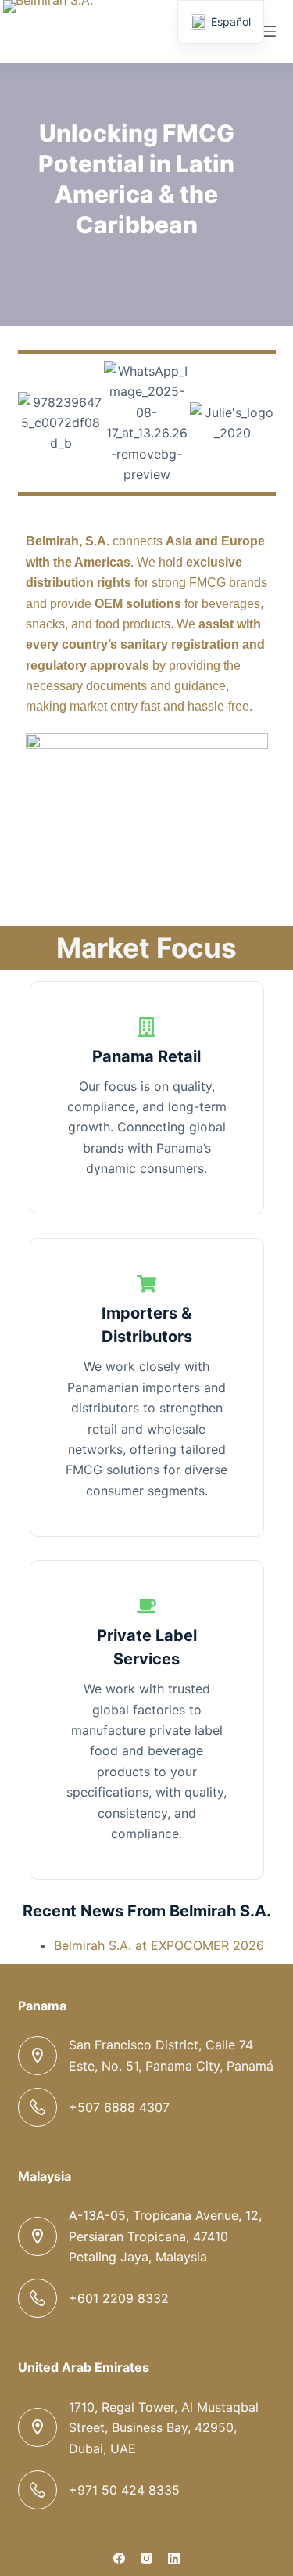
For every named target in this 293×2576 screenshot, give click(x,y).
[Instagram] (146, 2558)
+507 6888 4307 (119, 2107)
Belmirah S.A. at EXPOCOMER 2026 (159, 1945)
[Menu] (269, 31)
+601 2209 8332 (119, 2298)
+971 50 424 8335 (124, 2490)
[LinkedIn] (174, 2558)
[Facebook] (119, 2558)
